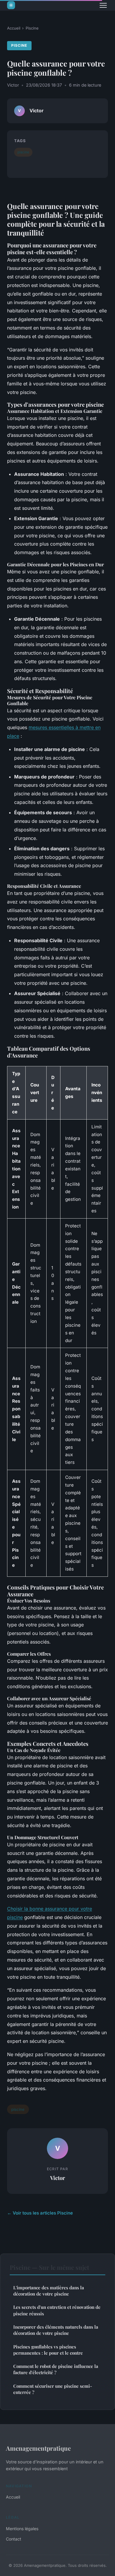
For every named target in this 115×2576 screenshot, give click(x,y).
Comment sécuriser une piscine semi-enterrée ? (53, 2389)
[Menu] (103, 5)
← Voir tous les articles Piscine (40, 2213)
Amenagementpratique (38, 2448)
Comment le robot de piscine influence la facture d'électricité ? (56, 2369)
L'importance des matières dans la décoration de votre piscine (49, 2291)
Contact (14, 2539)
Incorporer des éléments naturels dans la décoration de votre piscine (56, 2330)
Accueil (14, 28)
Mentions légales (22, 2529)
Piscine (32, 28)
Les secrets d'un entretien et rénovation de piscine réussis (57, 2310)
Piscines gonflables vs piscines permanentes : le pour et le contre (48, 2350)
